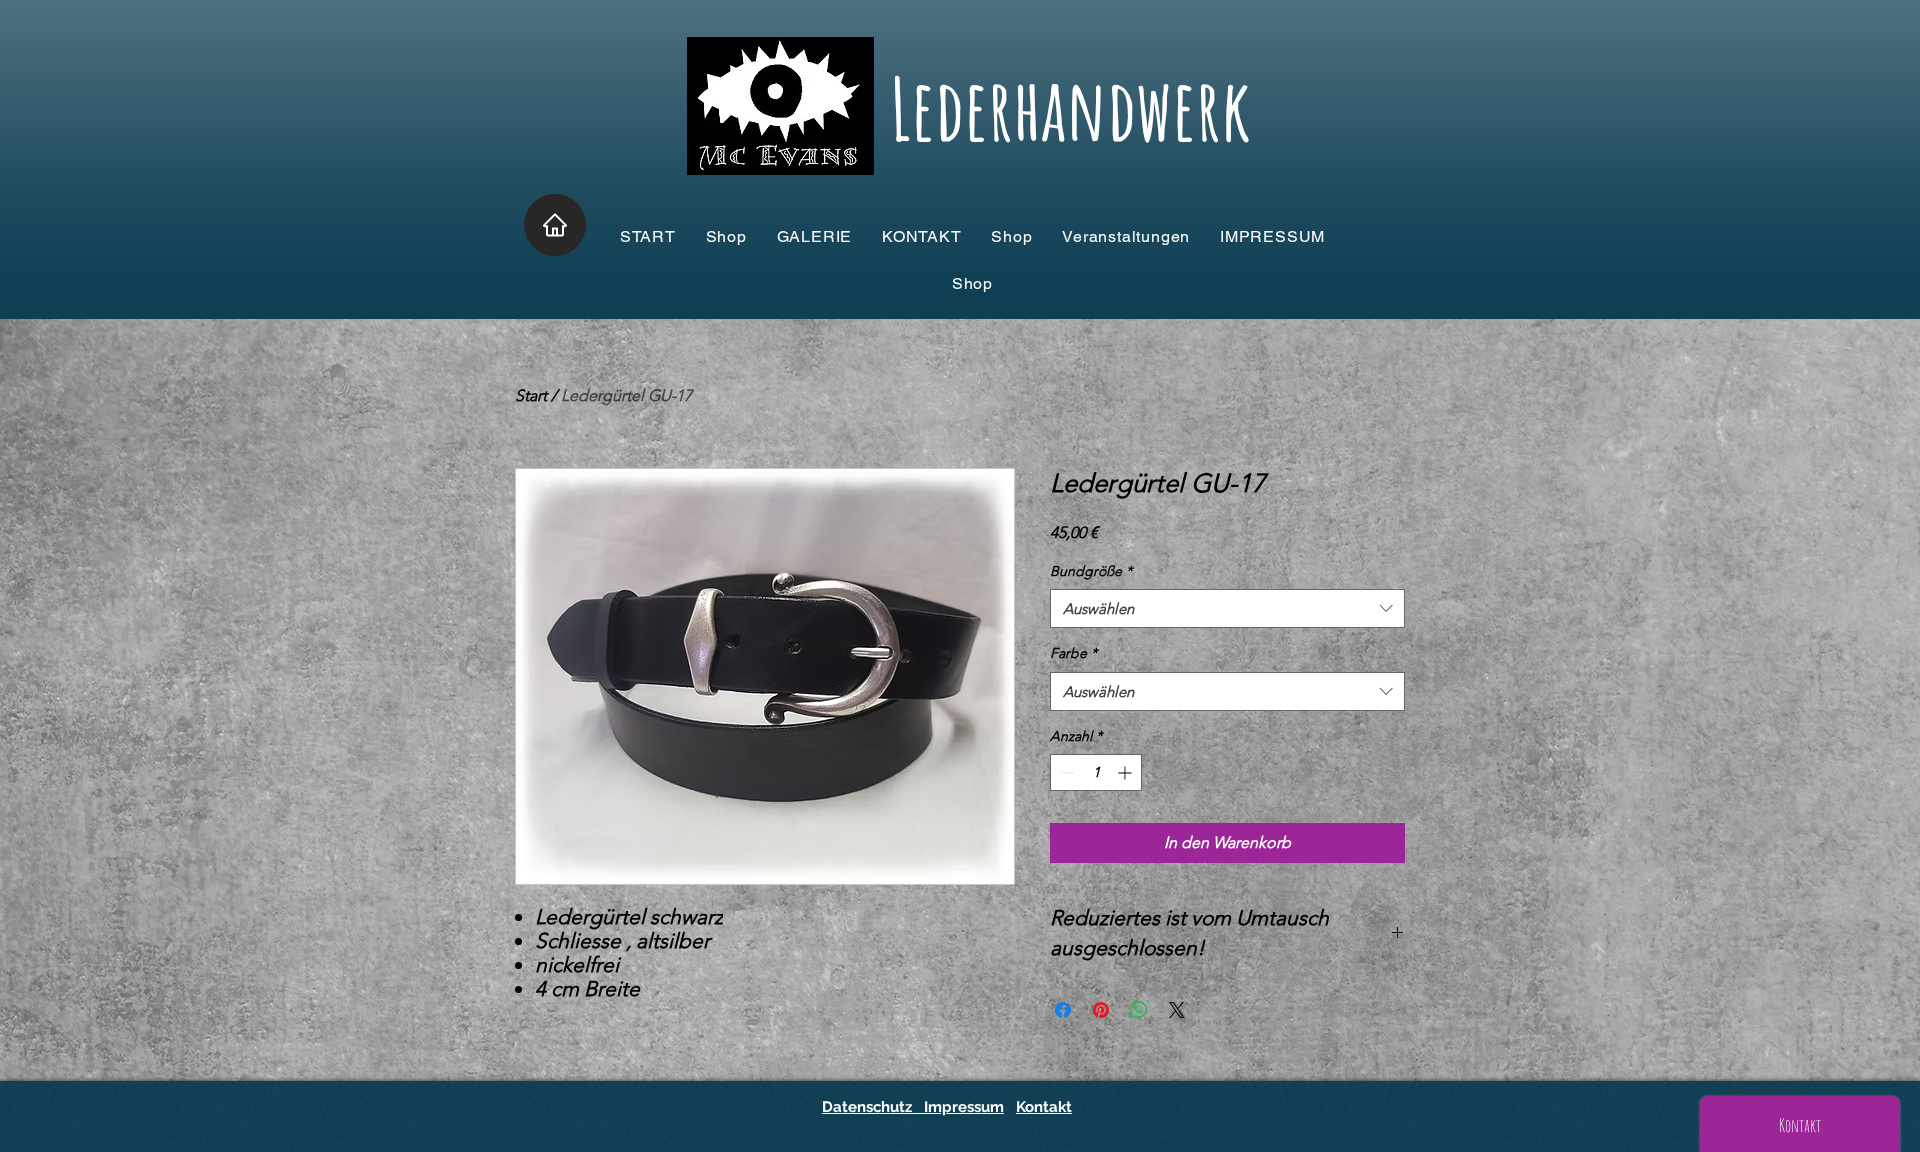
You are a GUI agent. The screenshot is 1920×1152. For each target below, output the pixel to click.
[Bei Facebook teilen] (1063, 1010)
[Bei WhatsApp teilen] (1139, 1010)
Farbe (1073, 653)
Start (531, 395)
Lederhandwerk (1070, 108)
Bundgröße (1091, 571)
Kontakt (1044, 1107)
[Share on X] (1177, 1010)
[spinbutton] (1096, 772)
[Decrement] (1065, 772)
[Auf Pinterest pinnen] (1101, 1010)
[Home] (555, 225)
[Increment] (1126, 772)
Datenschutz (871, 1107)
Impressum (962, 1107)
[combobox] (1227, 608)
